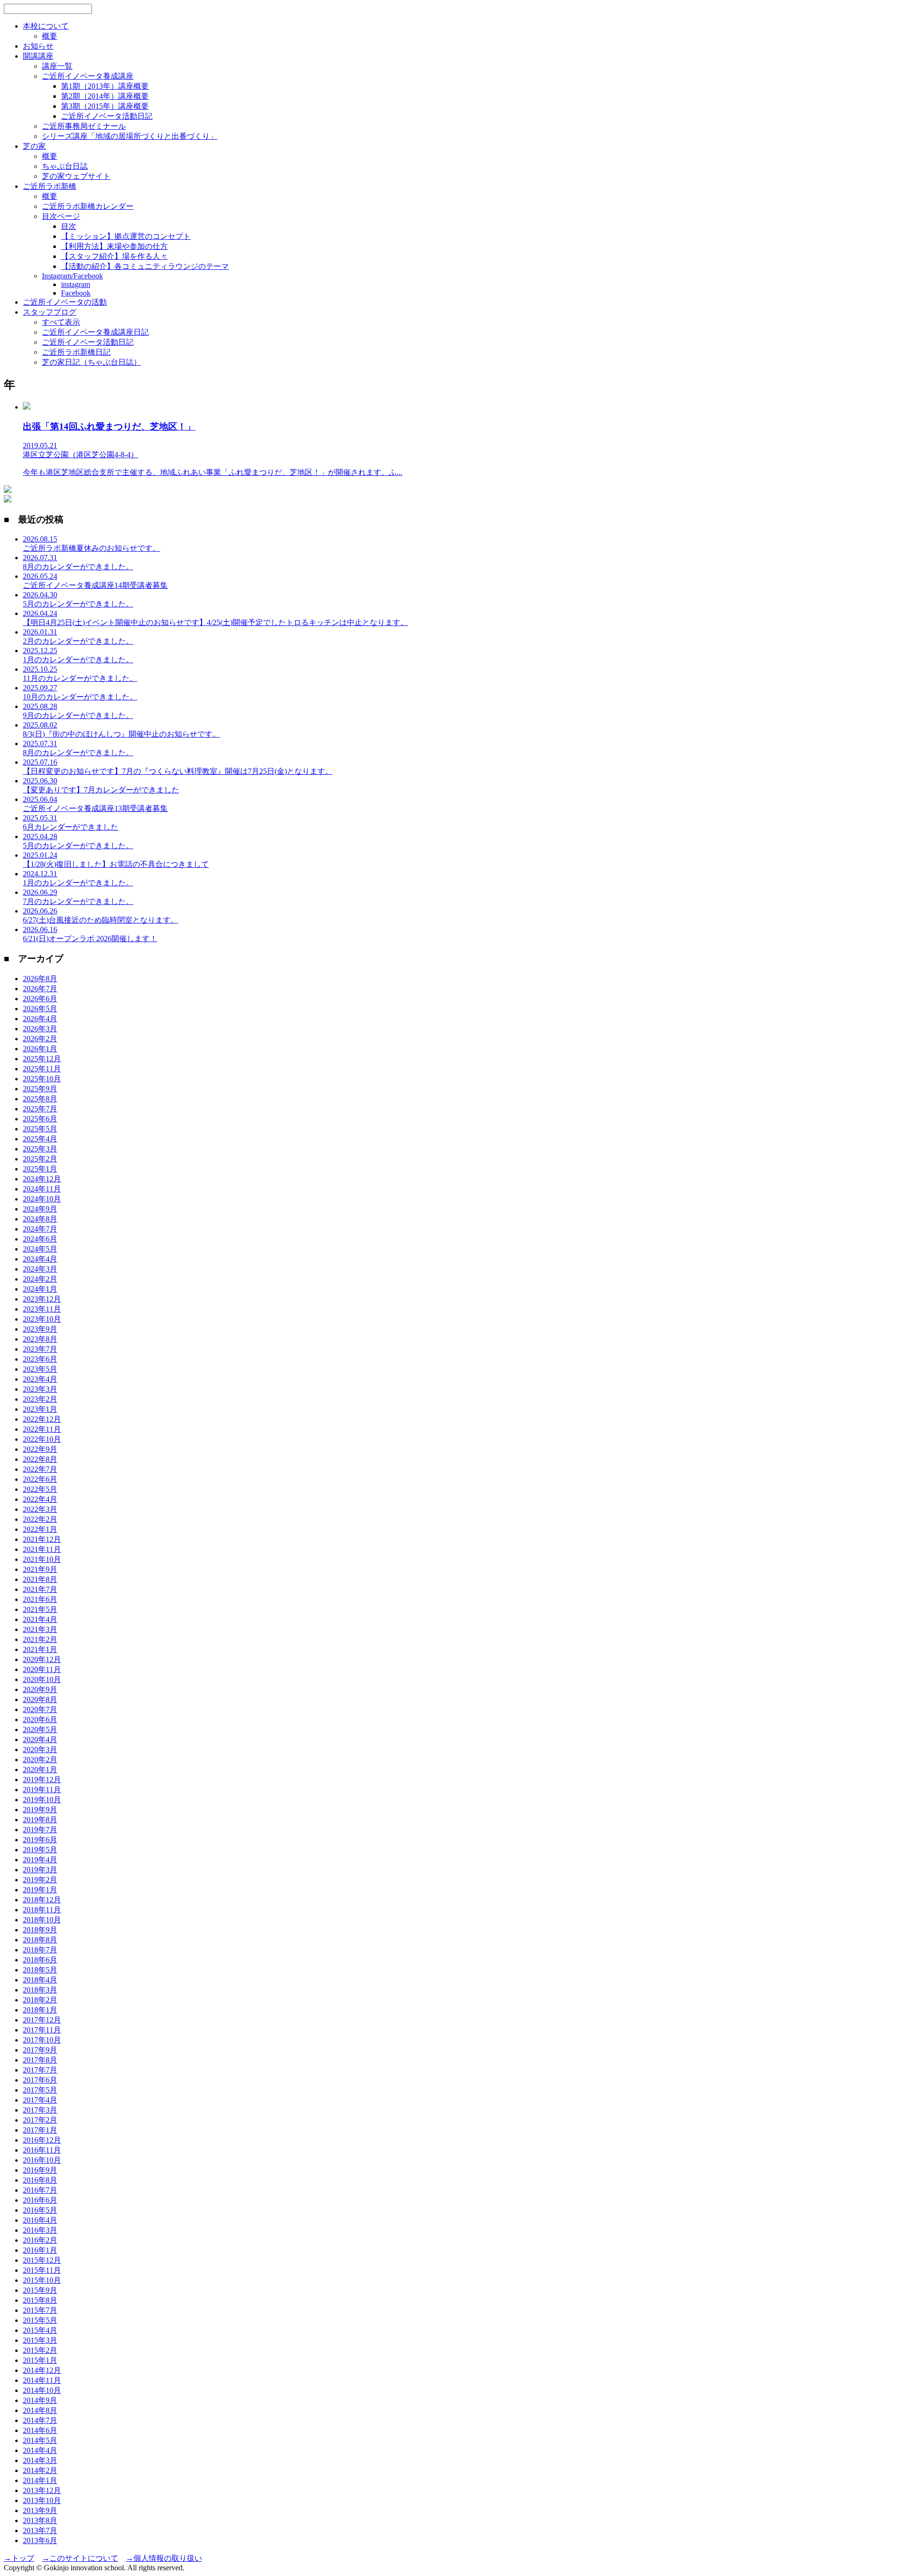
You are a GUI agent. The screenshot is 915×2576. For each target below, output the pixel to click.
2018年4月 (40, 1980)
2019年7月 (40, 1830)
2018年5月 (40, 1970)
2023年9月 (40, 1329)
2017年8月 (40, 2060)
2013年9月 (40, 2510)
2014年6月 (40, 2430)
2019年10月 (42, 1800)
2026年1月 (40, 1049)
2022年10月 (42, 1439)
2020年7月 (40, 1709)
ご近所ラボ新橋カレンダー (88, 206)
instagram (76, 284)
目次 (69, 226)
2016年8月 (40, 2180)
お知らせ (38, 46)
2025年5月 (40, 1129)
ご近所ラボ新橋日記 (76, 352)
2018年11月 (42, 1910)
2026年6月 (40, 999)
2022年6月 (40, 1479)
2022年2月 (40, 1519)
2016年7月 (40, 2190)
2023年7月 (40, 1349)
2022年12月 (42, 1419)
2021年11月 (42, 1549)
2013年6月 (40, 2540)
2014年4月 (40, 2450)
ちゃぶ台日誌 (65, 166)
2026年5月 (40, 1009)
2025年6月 (40, 1119)
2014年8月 (40, 2410)
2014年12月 (42, 2370)
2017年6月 (40, 2080)
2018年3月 (40, 1990)
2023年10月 (42, 1319)
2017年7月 (40, 2070)
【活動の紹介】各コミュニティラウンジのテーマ (145, 266)
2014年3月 (40, 2460)
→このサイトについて (80, 2558)
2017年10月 (42, 2040)
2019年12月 (42, 1780)
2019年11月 (42, 1790)
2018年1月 (40, 2010)
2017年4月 (40, 2100)
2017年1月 (40, 2130)
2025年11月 (42, 1069)
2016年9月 (40, 2170)
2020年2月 (40, 1760)
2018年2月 (40, 2000)
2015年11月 (42, 2270)
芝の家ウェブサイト (76, 176)
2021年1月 (40, 1649)
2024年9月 (40, 1209)
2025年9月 (40, 1089)
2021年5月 (40, 1609)
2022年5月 (40, 1489)
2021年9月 (40, 1569)
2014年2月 (40, 2470)
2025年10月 (42, 1079)
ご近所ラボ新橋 (50, 186)
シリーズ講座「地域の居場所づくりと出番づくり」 (130, 136)
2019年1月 (40, 1890)
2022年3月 (40, 1509)
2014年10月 (42, 2390)
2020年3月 (40, 1750)
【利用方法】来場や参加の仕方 (114, 246)
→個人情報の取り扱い (164, 2558)
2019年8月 (40, 1820)
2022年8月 (40, 1459)
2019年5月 (40, 1850)
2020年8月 (40, 1699)
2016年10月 (42, 2160)
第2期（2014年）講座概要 (105, 96)
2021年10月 (42, 1559)
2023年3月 (40, 1389)
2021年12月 (42, 1539)
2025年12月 (42, 1059)
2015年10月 (42, 2280)
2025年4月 (40, 1139)
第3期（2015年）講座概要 (105, 106)
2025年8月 (40, 1099)
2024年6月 (40, 1239)
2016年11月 (42, 2150)
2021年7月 (40, 1589)
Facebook (76, 293)
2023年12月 (42, 1299)
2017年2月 (40, 2120)
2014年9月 (40, 2400)
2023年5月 (40, 1369)
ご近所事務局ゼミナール (84, 126)
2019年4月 (40, 1860)
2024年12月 (42, 1179)
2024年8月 (40, 1219)
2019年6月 (40, 1840)
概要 (50, 36)
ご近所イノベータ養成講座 (88, 76)
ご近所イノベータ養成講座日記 (95, 332)
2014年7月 (40, 2420)
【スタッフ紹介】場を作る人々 (114, 256)
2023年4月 (40, 1379)
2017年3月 (40, 2110)
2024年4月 (40, 1259)
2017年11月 (42, 2030)
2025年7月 (40, 1109)
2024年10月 (42, 1199)
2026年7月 (40, 989)
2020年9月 (40, 1689)
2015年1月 (40, 2360)
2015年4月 (40, 2330)
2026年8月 (40, 979)
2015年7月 (40, 2310)
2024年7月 (40, 1229)
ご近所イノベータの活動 (65, 302)
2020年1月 (40, 1770)
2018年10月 (42, 1920)
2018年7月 (40, 1950)
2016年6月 (40, 2200)
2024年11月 (42, 1189)
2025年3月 (40, 1149)
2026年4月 (40, 1019)
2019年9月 (40, 1810)
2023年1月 (40, 1409)
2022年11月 (42, 1429)
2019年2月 (40, 1880)
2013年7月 (40, 2530)
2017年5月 (40, 2090)
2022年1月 (40, 1529)
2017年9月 (40, 2050)
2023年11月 (42, 1309)
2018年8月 (40, 1940)
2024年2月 (40, 1279)
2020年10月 (42, 1679)
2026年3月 (40, 1029)
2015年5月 (40, 2320)
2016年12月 (42, 2140)
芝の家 (34, 146)
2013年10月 (42, 2500)
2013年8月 (40, 2520)
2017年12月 (42, 2020)
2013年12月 (42, 2490)
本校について (46, 26)
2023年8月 (40, 1339)
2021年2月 (40, 1639)
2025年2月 (40, 1159)
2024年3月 (40, 1269)
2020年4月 (40, 1740)
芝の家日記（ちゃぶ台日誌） (91, 362)
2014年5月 (40, 2440)
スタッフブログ (50, 312)
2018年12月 (42, 1900)
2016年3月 (40, 2230)
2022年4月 (40, 1499)
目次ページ (61, 216)
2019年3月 (40, 1870)
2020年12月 (42, 1659)
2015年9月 (40, 2290)
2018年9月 (40, 1930)
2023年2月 (40, 1399)
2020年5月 (40, 1729)
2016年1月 (40, 2250)
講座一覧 (57, 66)
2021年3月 (40, 1629)
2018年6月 (40, 1960)
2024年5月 (40, 1249)
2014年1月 (40, 2480)
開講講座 (38, 56)
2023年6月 (40, 1359)
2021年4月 (40, 1619)
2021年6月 (40, 1599)
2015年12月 (42, 2260)
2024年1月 (40, 1289)
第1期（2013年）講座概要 (105, 86)
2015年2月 (40, 2350)
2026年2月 (40, 1039)
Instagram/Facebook (72, 276)
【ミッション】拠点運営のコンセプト (126, 236)
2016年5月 (40, 2210)
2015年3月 (40, 2340)
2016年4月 (40, 2220)
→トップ (19, 2558)
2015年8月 (40, 2300)
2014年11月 (42, 2380)
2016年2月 (40, 2240)
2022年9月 (40, 1449)
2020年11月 (42, 1669)
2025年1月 (40, 1169)
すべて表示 (61, 322)
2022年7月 (40, 1469)
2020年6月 (40, 1719)
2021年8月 (40, 1579)
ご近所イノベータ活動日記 (107, 116)
